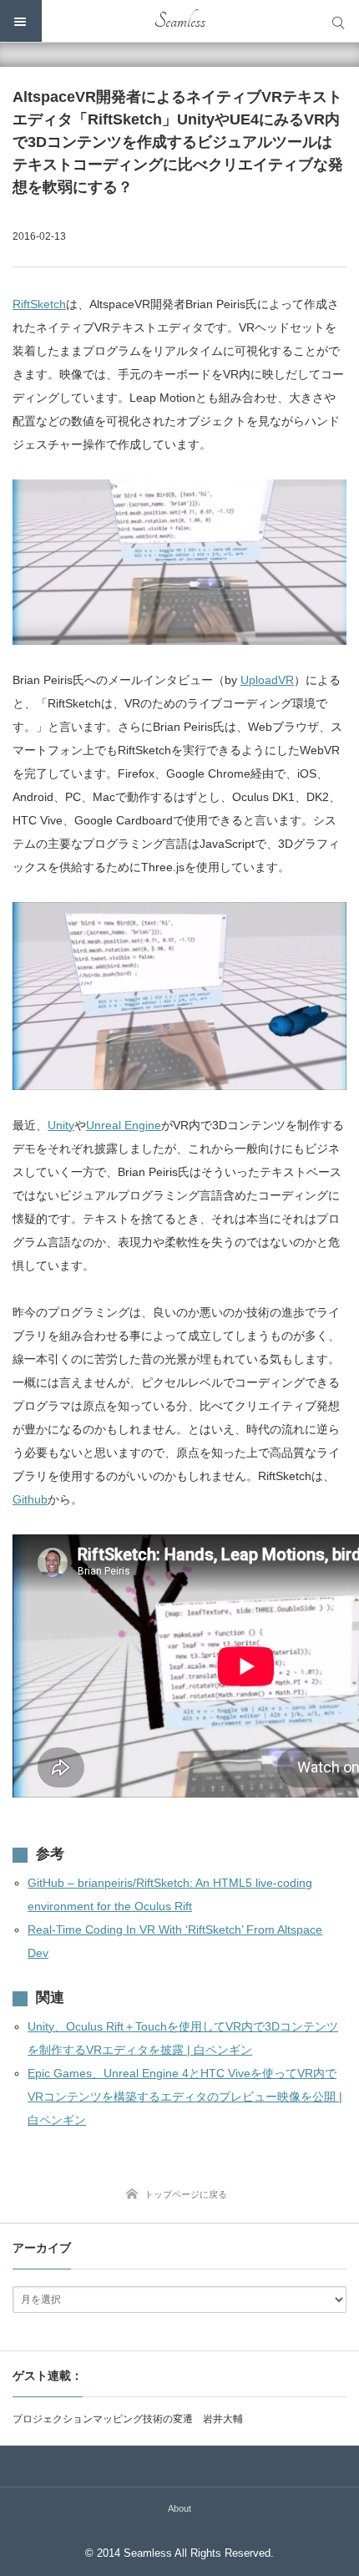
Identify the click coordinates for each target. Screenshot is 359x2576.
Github (30, 1499)
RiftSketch (39, 304)
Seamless (180, 21)
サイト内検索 (338, 21)
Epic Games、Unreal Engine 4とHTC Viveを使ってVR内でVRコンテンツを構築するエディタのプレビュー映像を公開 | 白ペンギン (185, 2097)
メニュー (21, 21)
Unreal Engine (124, 1125)
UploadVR (267, 680)
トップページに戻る (186, 2194)
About (179, 2508)
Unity (61, 1125)
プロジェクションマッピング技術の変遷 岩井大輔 (128, 2419)
